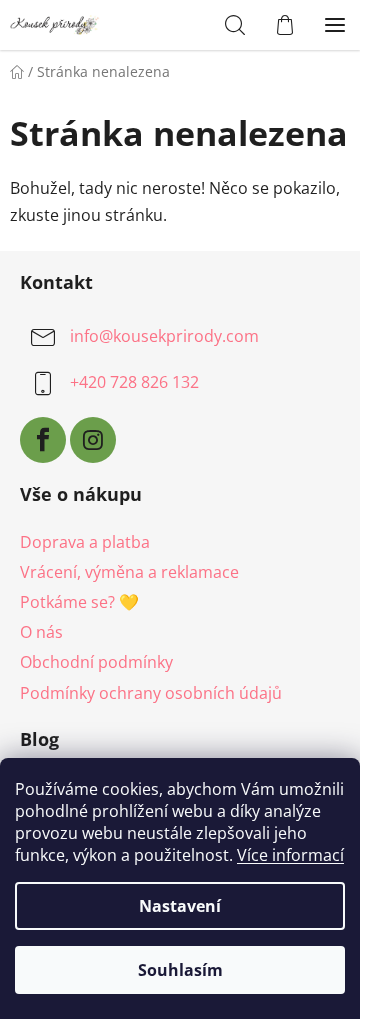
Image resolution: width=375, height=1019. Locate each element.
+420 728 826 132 (134, 382)
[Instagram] (93, 440)
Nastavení (180, 906)
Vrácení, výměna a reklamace (129, 572)
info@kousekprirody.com (164, 336)
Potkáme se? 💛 (79, 602)
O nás (41, 632)
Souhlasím (180, 970)
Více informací (290, 855)
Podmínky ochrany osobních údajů (151, 693)
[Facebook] (43, 440)
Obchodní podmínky (96, 662)
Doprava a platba (85, 542)
